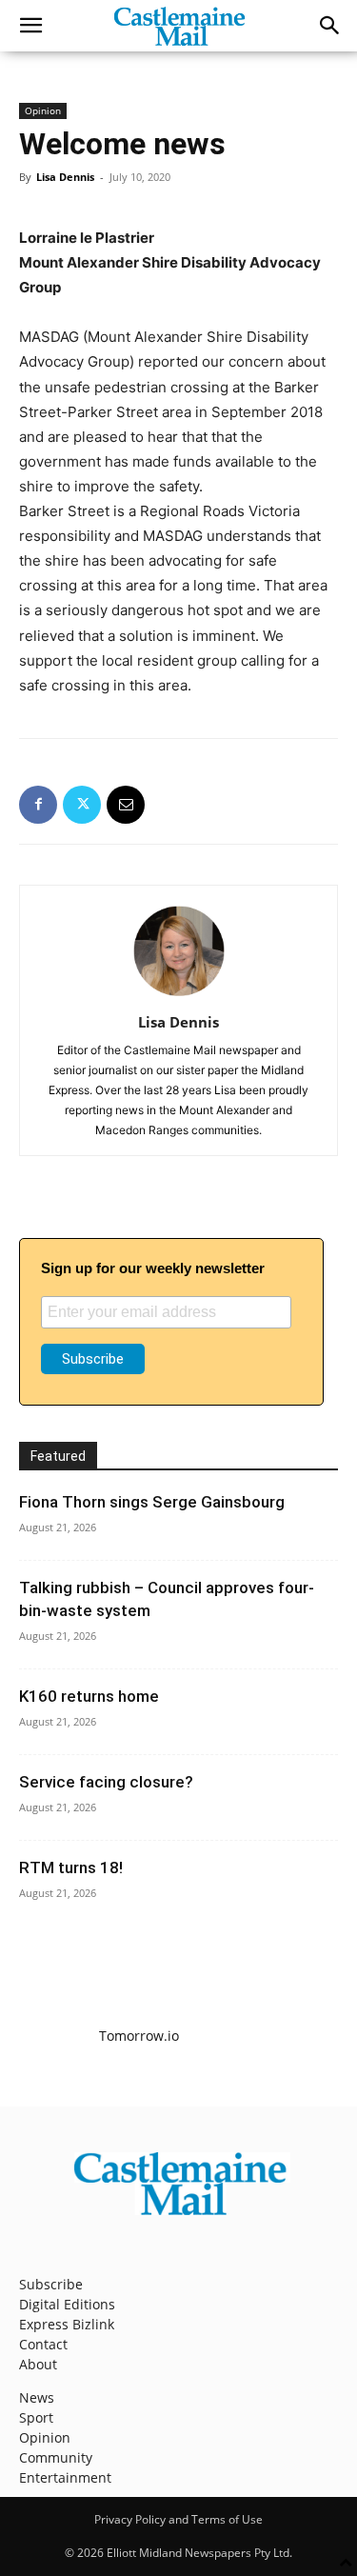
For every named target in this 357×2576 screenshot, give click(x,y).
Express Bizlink (67, 2324)
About (38, 2364)
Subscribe (51, 2284)
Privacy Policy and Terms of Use (178, 2519)
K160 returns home (89, 1696)
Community (56, 2457)
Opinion (43, 110)
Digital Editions (67, 2304)
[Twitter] (82, 805)
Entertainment (65, 2477)
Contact (43, 2344)
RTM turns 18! (71, 1867)
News (37, 2397)
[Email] (126, 805)
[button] (30, 26)
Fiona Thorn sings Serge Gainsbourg (152, 1502)
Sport (36, 2417)
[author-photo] (179, 996)
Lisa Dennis (65, 177)
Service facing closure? (106, 1782)
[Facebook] (38, 805)
